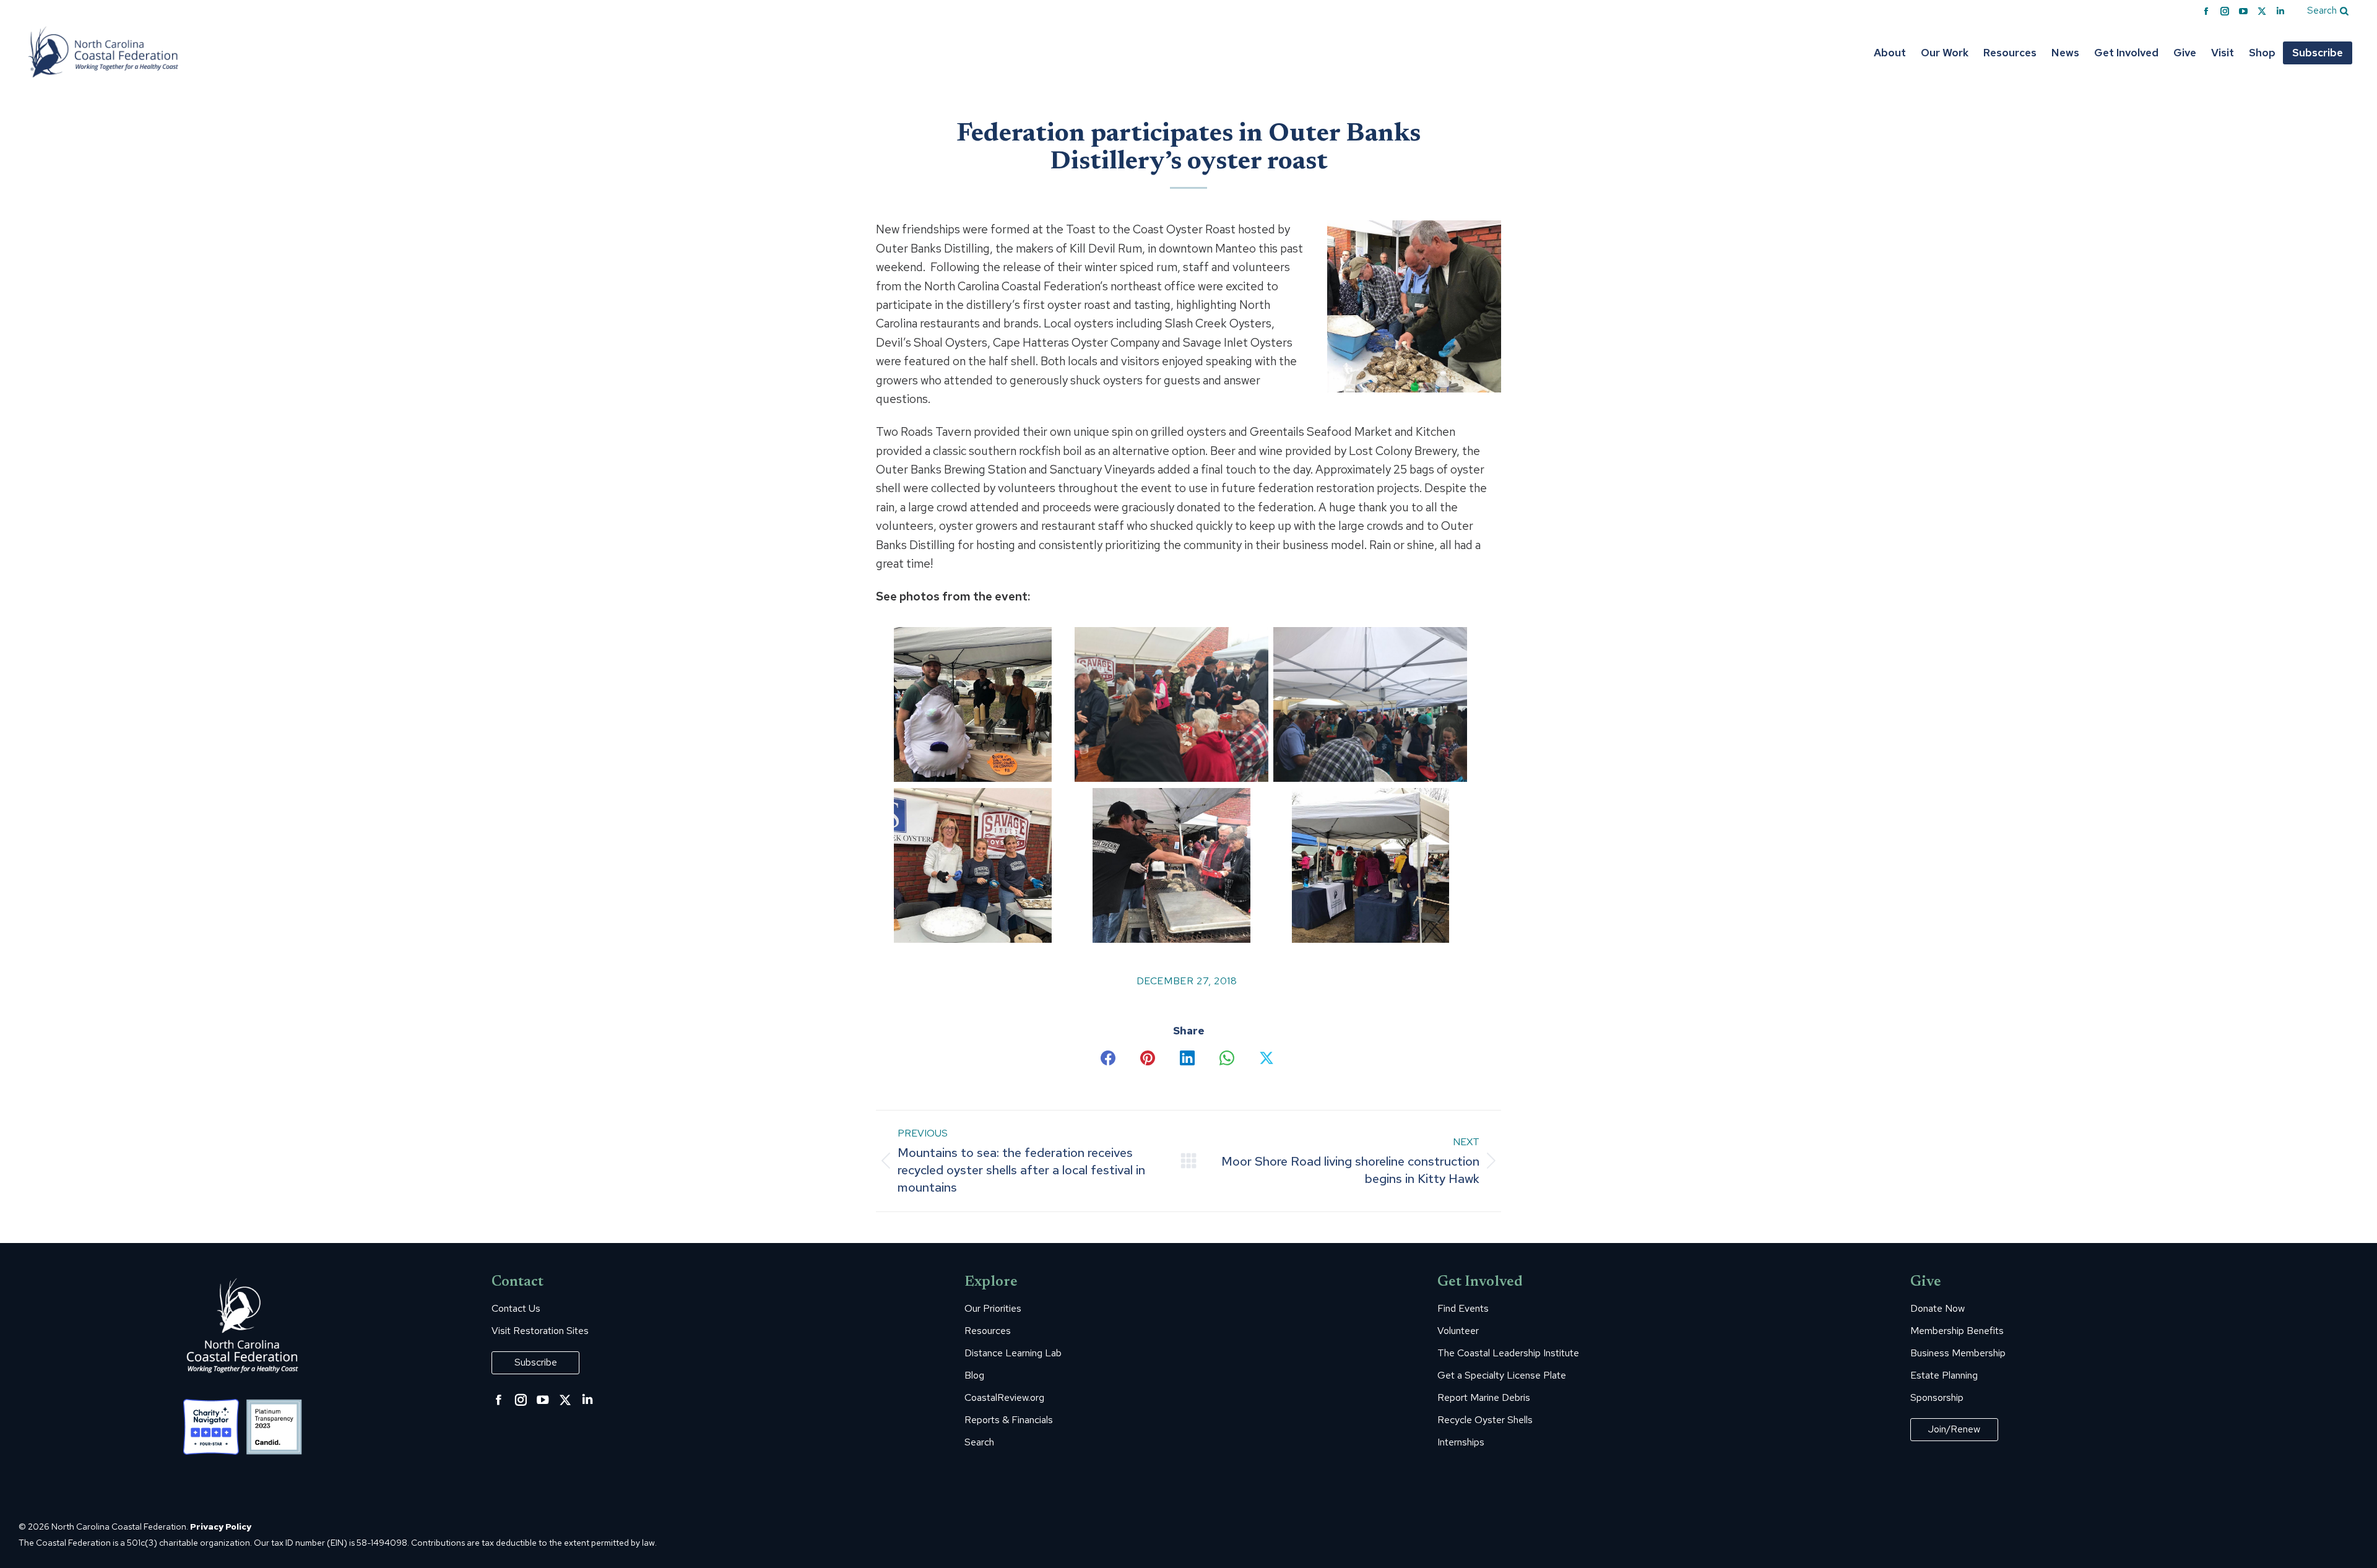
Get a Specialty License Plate (1502, 1375)
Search (979, 1442)
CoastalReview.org (1004, 1398)
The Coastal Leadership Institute (1508, 1353)
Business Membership (1958, 1353)
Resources (988, 1331)
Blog (974, 1375)
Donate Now (1938, 1309)
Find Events (1463, 1309)
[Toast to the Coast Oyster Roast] (972, 704)
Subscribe (536, 1362)
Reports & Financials (1009, 1420)
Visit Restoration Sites (540, 1331)
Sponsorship (1937, 1398)
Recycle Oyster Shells (1485, 1420)
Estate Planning (1944, 1375)
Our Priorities (993, 1309)
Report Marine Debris (1484, 1398)
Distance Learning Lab (1013, 1353)
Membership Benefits (1957, 1331)
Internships (1461, 1442)
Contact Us (516, 1309)
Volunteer (1458, 1331)
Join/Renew (1954, 1429)
